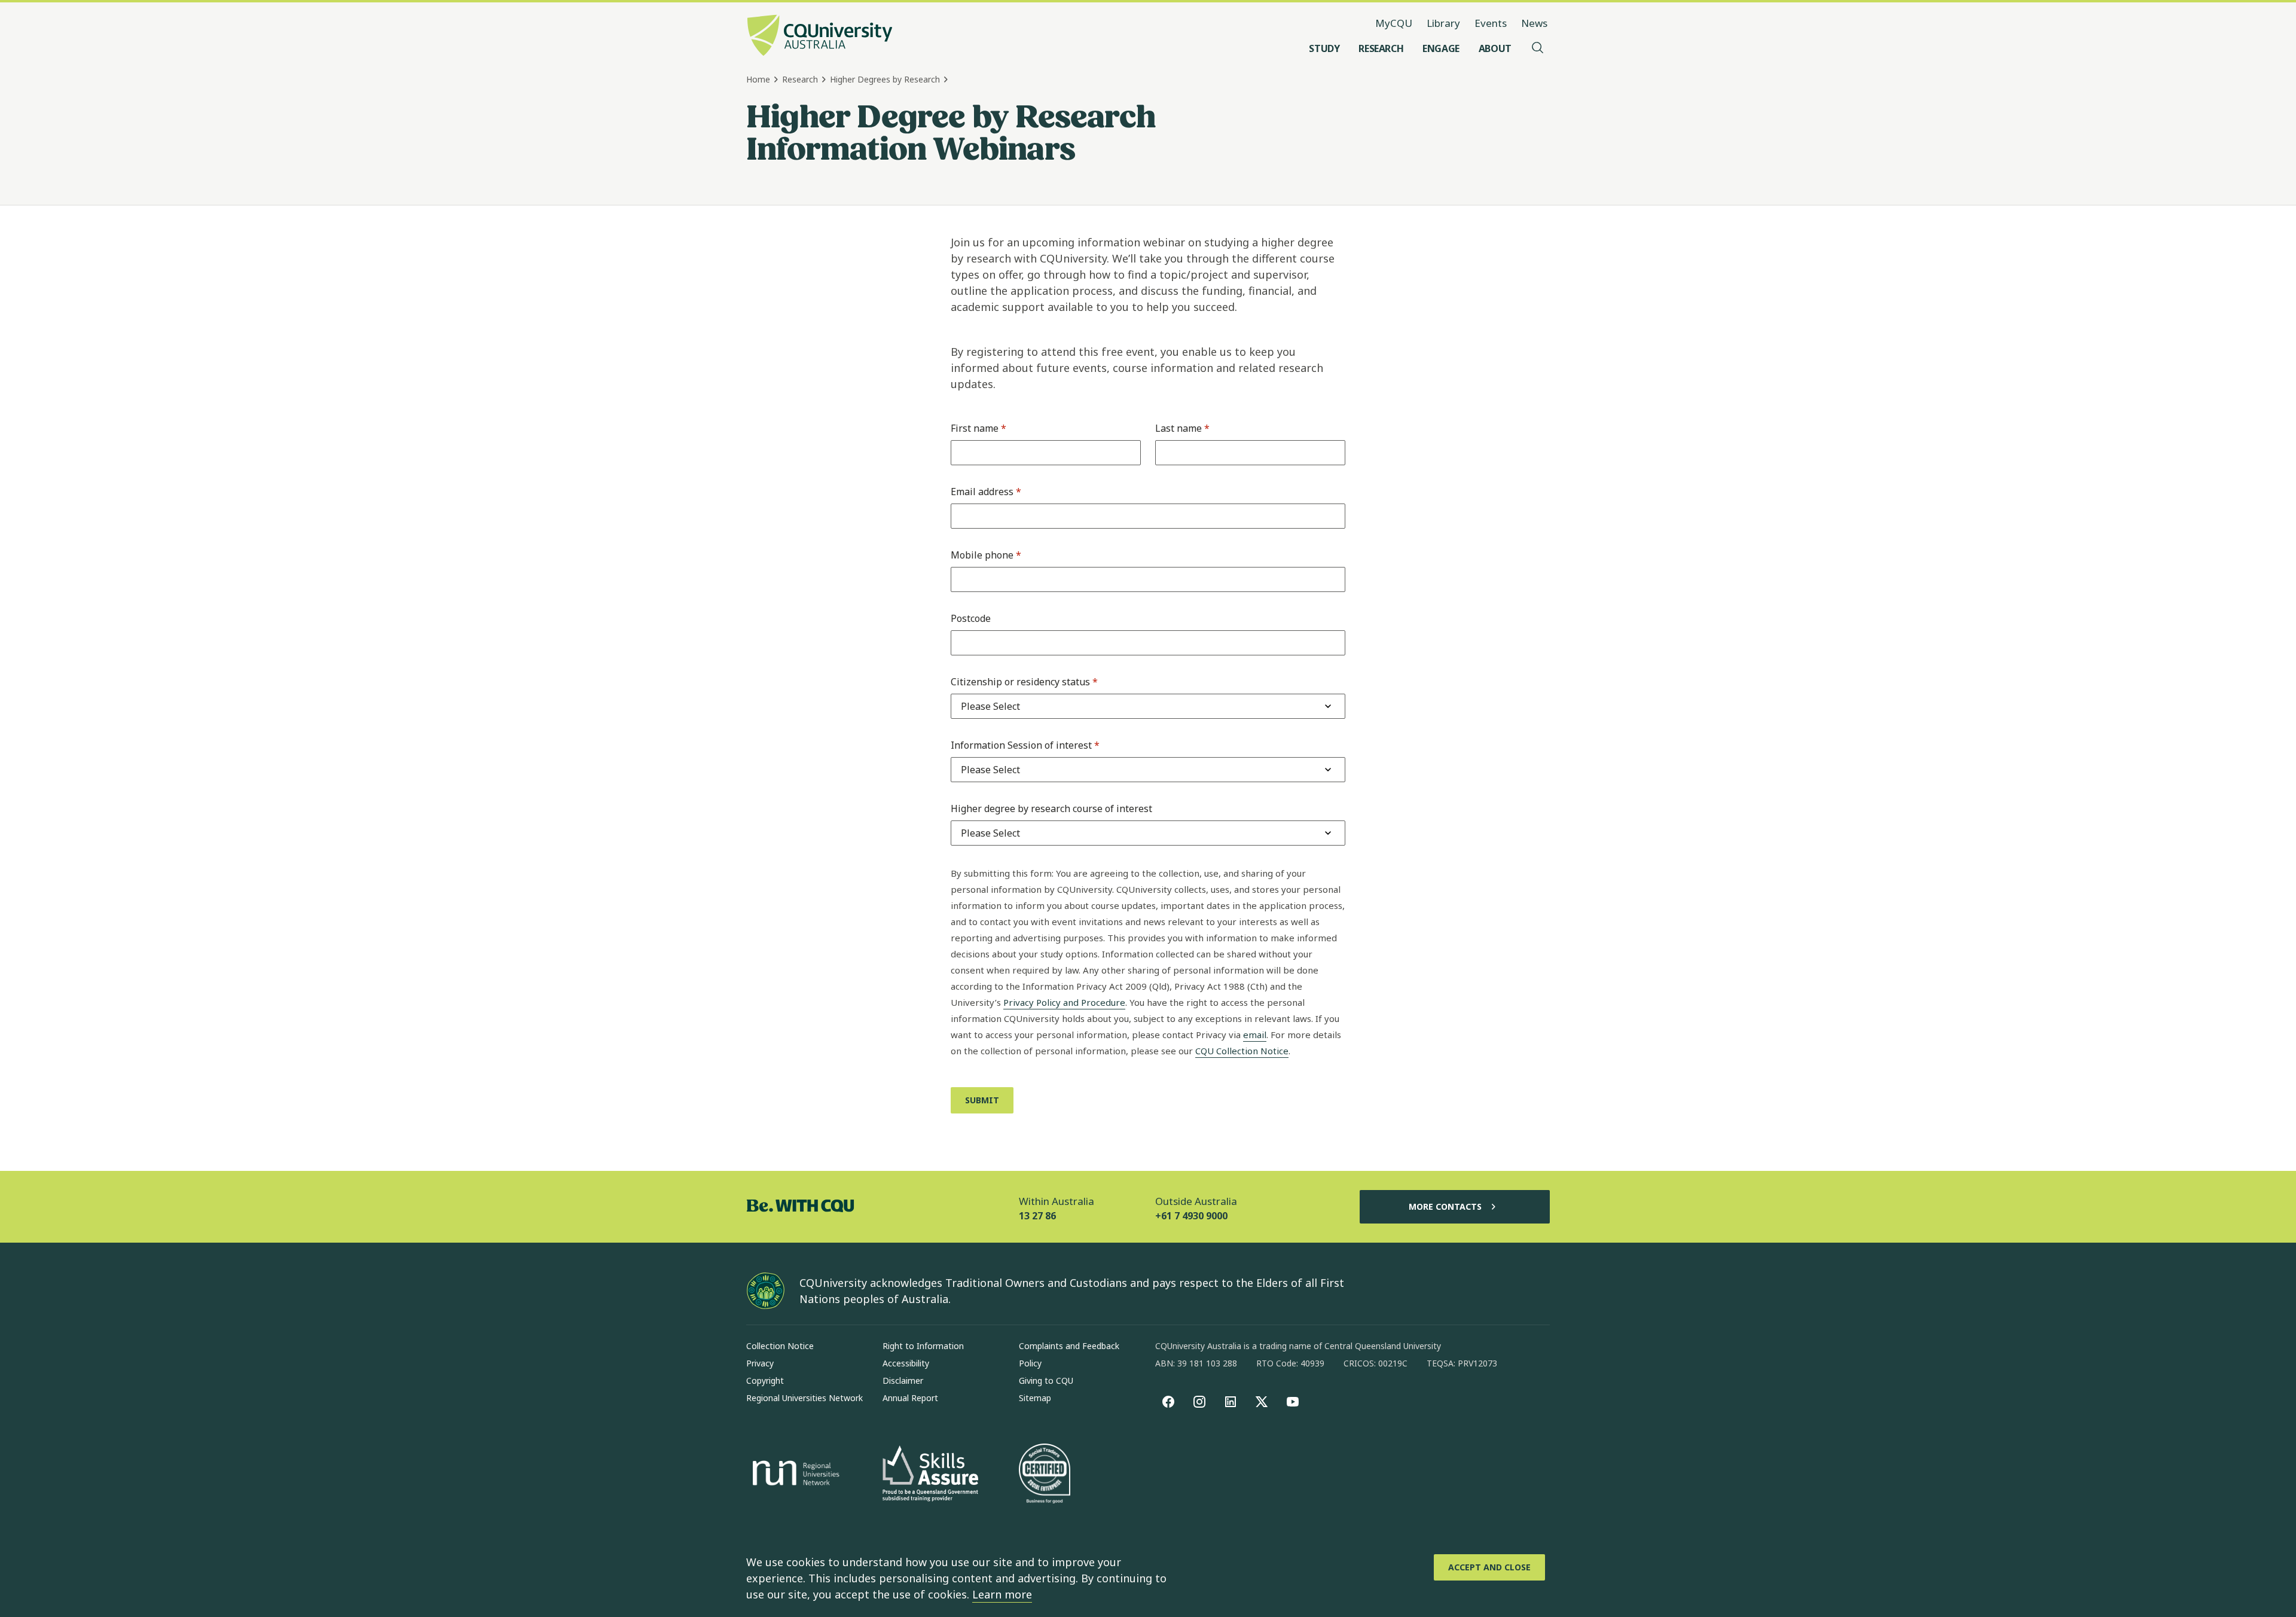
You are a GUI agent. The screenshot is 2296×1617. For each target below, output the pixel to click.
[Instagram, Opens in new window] (1199, 1402)
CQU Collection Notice (1242, 1051)
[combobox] (990, 706)
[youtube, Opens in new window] (1293, 1402)
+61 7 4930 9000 (1191, 1216)
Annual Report (910, 1398)
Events (1491, 23)
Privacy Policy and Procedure (1064, 1002)
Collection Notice (780, 1346)
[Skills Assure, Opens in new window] (930, 1475)
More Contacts (1445, 1206)
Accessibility (906, 1363)
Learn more (1002, 1594)
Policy (1030, 1363)
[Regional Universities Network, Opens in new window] (794, 1475)
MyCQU (1394, 23)
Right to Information (923, 1346)
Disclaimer (903, 1380)
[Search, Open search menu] (1538, 48)
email (1255, 1035)
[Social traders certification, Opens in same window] (1045, 1475)
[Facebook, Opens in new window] (1168, 1402)
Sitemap (1035, 1398)
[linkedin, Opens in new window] (1231, 1402)
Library (1443, 23)
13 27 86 (1037, 1216)
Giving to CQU (1046, 1380)
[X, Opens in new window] (1262, 1402)
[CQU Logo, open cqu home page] (820, 36)
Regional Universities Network (804, 1398)
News (1534, 23)
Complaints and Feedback (1069, 1346)
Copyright (765, 1380)
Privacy (760, 1363)
